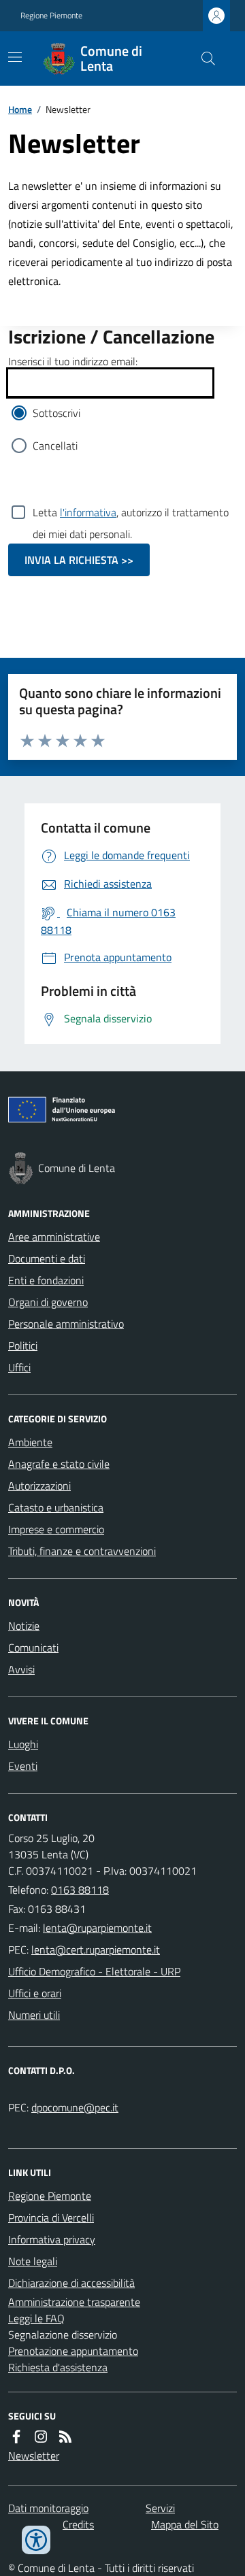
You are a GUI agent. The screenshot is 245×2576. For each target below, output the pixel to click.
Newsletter (34, 2456)
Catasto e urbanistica (56, 1507)
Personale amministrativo (66, 1324)
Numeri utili (34, 2015)
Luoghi (23, 1744)
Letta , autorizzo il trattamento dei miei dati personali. (131, 514)
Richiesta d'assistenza (58, 2367)
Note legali (33, 2261)
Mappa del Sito (185, 2524)
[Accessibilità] (36, 2540)
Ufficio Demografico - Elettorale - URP (94, 1971)
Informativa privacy (52, 2239)
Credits (78, 2524)
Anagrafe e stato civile (59, 1464)
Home (20, 109)
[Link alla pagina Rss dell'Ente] (65, 2437)
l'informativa (88, 512)
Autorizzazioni (39, 1486)
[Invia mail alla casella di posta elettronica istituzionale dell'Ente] (97, 1928)
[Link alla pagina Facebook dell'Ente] (16, 2437)
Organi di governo (48, 1302)
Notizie (24, 1626)
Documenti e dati (47, 1258)
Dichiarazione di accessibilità (71, 2283)
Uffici (19, 1367)
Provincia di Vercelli (51, 2218)
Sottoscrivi (56, 413)
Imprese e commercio (56, 1529)
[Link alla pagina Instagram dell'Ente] (41, 2437)
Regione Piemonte (51, 16)
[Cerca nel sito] (203, 58)
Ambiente (30, 1442)
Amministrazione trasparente (74, 2302)
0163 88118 (80, 1890)
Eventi (23, 1766)
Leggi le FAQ (36, 2318)
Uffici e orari (35, 1993)
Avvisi (21, 1669)
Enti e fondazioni (46, 1280)
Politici (23, 1345)
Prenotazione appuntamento (73, 2351)
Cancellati (55, 446)
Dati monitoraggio (48, 2508)
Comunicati (33, 1647)
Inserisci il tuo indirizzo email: (73, 361)
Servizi (160, 2508)
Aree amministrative (54, 1237)
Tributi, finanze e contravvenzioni (82, 1551)
